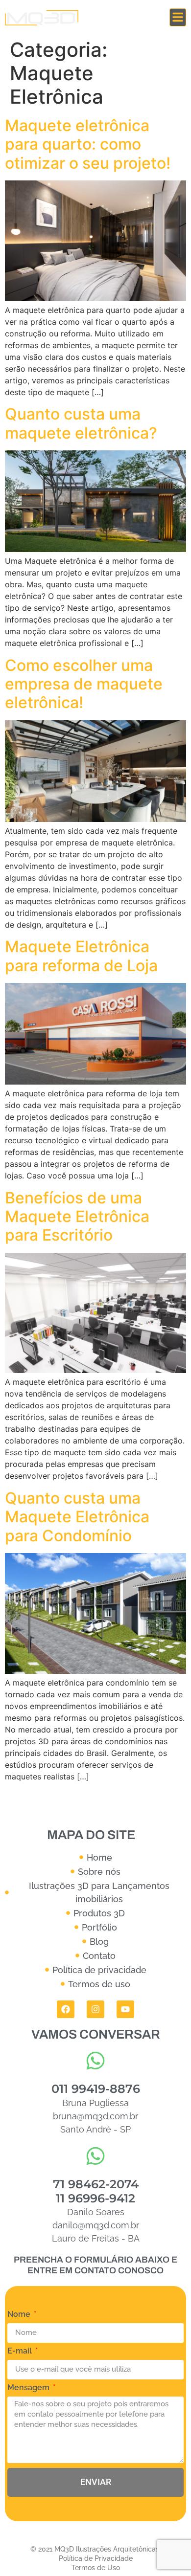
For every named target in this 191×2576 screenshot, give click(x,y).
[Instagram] (95, 2009)
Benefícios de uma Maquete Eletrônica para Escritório (77, 1217)
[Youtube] (125, 2009)
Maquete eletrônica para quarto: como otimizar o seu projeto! (88, 144)
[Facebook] (66, 2009)
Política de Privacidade (96, 2558)
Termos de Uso (96, 2568)
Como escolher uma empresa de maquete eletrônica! (84, 684)
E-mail (21, 2351)
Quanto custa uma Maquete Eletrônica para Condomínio (77, 1517)
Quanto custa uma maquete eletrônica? (81, 423)
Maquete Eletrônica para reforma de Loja (81, 956)
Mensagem (29, 2388)
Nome (20, 2315)
